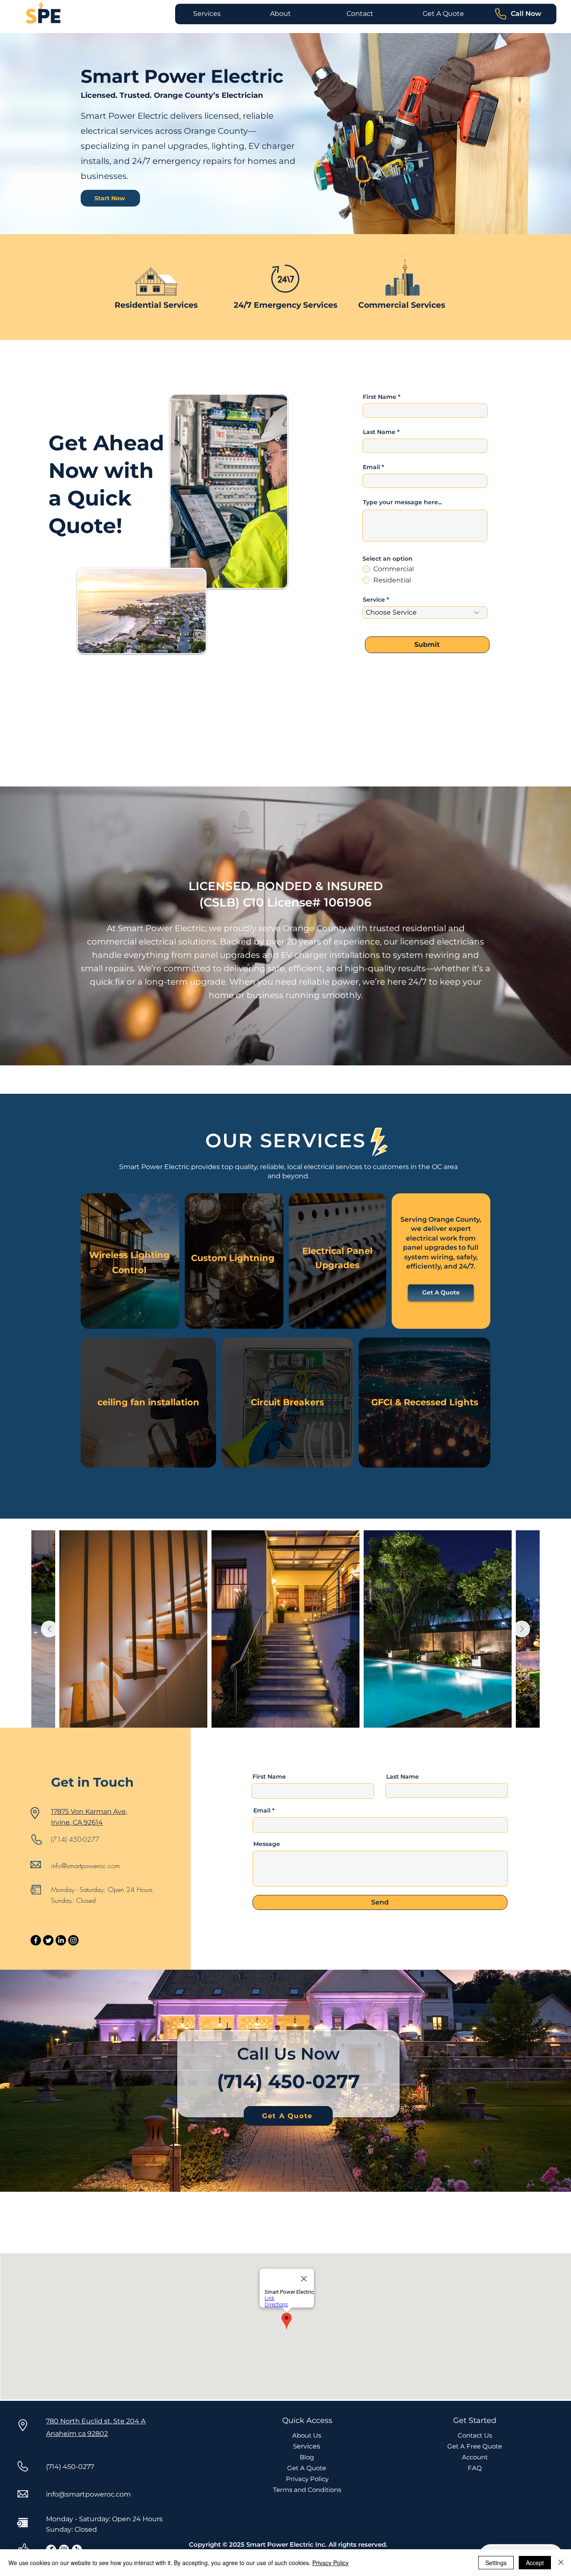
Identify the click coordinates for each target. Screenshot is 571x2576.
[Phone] (500, 14)
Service (374, 600)
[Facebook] (36, 1940)
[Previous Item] (49, 1629)
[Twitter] (48, 1940)
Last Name (379, 432)
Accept (535, 2563)
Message (267, 1844)
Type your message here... (402, 502)
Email (371, 467)
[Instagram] (73, 1940)
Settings (496, 2563)
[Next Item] (522, 1629)
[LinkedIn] (61, 1940)
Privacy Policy (330, 2563)
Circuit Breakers (287, 1402)
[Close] (561, 2563)
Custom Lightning (234, 1258)
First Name (380, 397)
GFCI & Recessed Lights (425, 1402)
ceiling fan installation (148, 1402)
